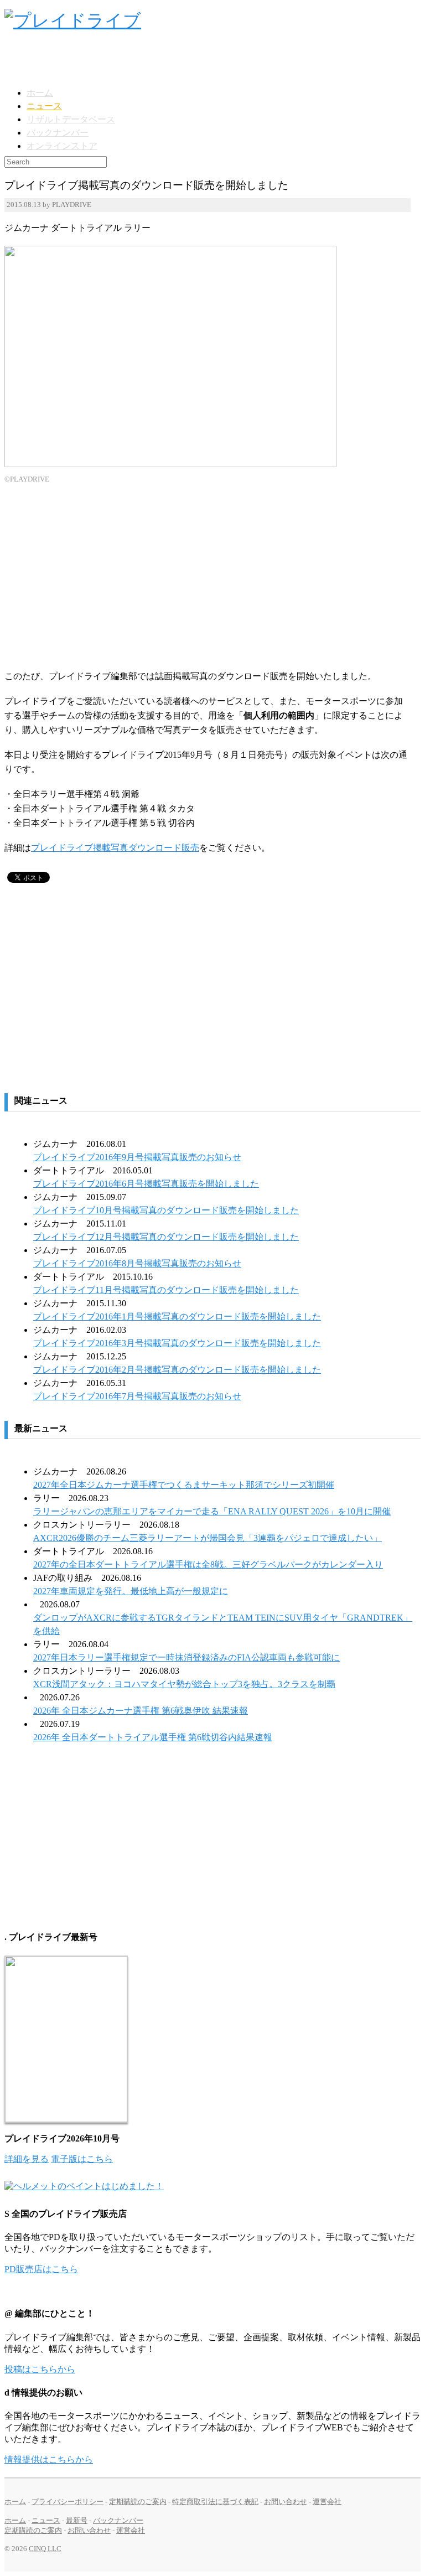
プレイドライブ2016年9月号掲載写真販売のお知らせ (137, 1157)
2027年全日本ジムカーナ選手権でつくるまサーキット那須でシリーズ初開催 (184, 1485)
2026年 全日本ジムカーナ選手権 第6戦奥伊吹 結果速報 (141, 1711)
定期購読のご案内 (138, 2502)
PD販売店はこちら (41, 2269)
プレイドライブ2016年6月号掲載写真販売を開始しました (146, 1184)
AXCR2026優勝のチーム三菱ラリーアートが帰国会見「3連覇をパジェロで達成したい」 (208, 1538)
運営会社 (327, 2502)
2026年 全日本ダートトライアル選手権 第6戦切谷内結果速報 (153, 1737)
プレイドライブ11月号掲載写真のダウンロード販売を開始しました (166, 1290)
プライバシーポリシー (68, 2502)
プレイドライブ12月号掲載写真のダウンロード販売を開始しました (166, 1237)
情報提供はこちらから (49, 2459)
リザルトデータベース (71, 119)
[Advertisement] (134, 59)
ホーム (40, 93)
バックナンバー (58, 133)
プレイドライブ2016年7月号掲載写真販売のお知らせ (137, 1396)
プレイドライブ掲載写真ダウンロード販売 (115, 848)
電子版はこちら (82, 2159)
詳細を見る (27, 2159)
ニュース (44, 106)
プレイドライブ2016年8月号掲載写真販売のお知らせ (137, 1263)
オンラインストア (62, 146)
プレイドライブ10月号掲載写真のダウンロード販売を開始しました (166, 1210)
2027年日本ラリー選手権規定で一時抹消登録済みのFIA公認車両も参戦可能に (186, 1657)
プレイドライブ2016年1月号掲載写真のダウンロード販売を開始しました (177, 1317)
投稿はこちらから (40, 2369)
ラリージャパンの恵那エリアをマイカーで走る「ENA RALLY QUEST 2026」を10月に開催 (212, 1511)
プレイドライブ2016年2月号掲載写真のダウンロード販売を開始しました (177, 1370)
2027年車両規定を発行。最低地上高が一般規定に (131, 1591)
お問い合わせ (286, 2502)
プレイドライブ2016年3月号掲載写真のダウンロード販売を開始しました (177, 1343)
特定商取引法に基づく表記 (215, 2502)
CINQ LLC (45, 2549)
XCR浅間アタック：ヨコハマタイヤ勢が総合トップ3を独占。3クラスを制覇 (184, 1684)
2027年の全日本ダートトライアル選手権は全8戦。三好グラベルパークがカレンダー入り (208, 1564)
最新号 (77, 2520)
